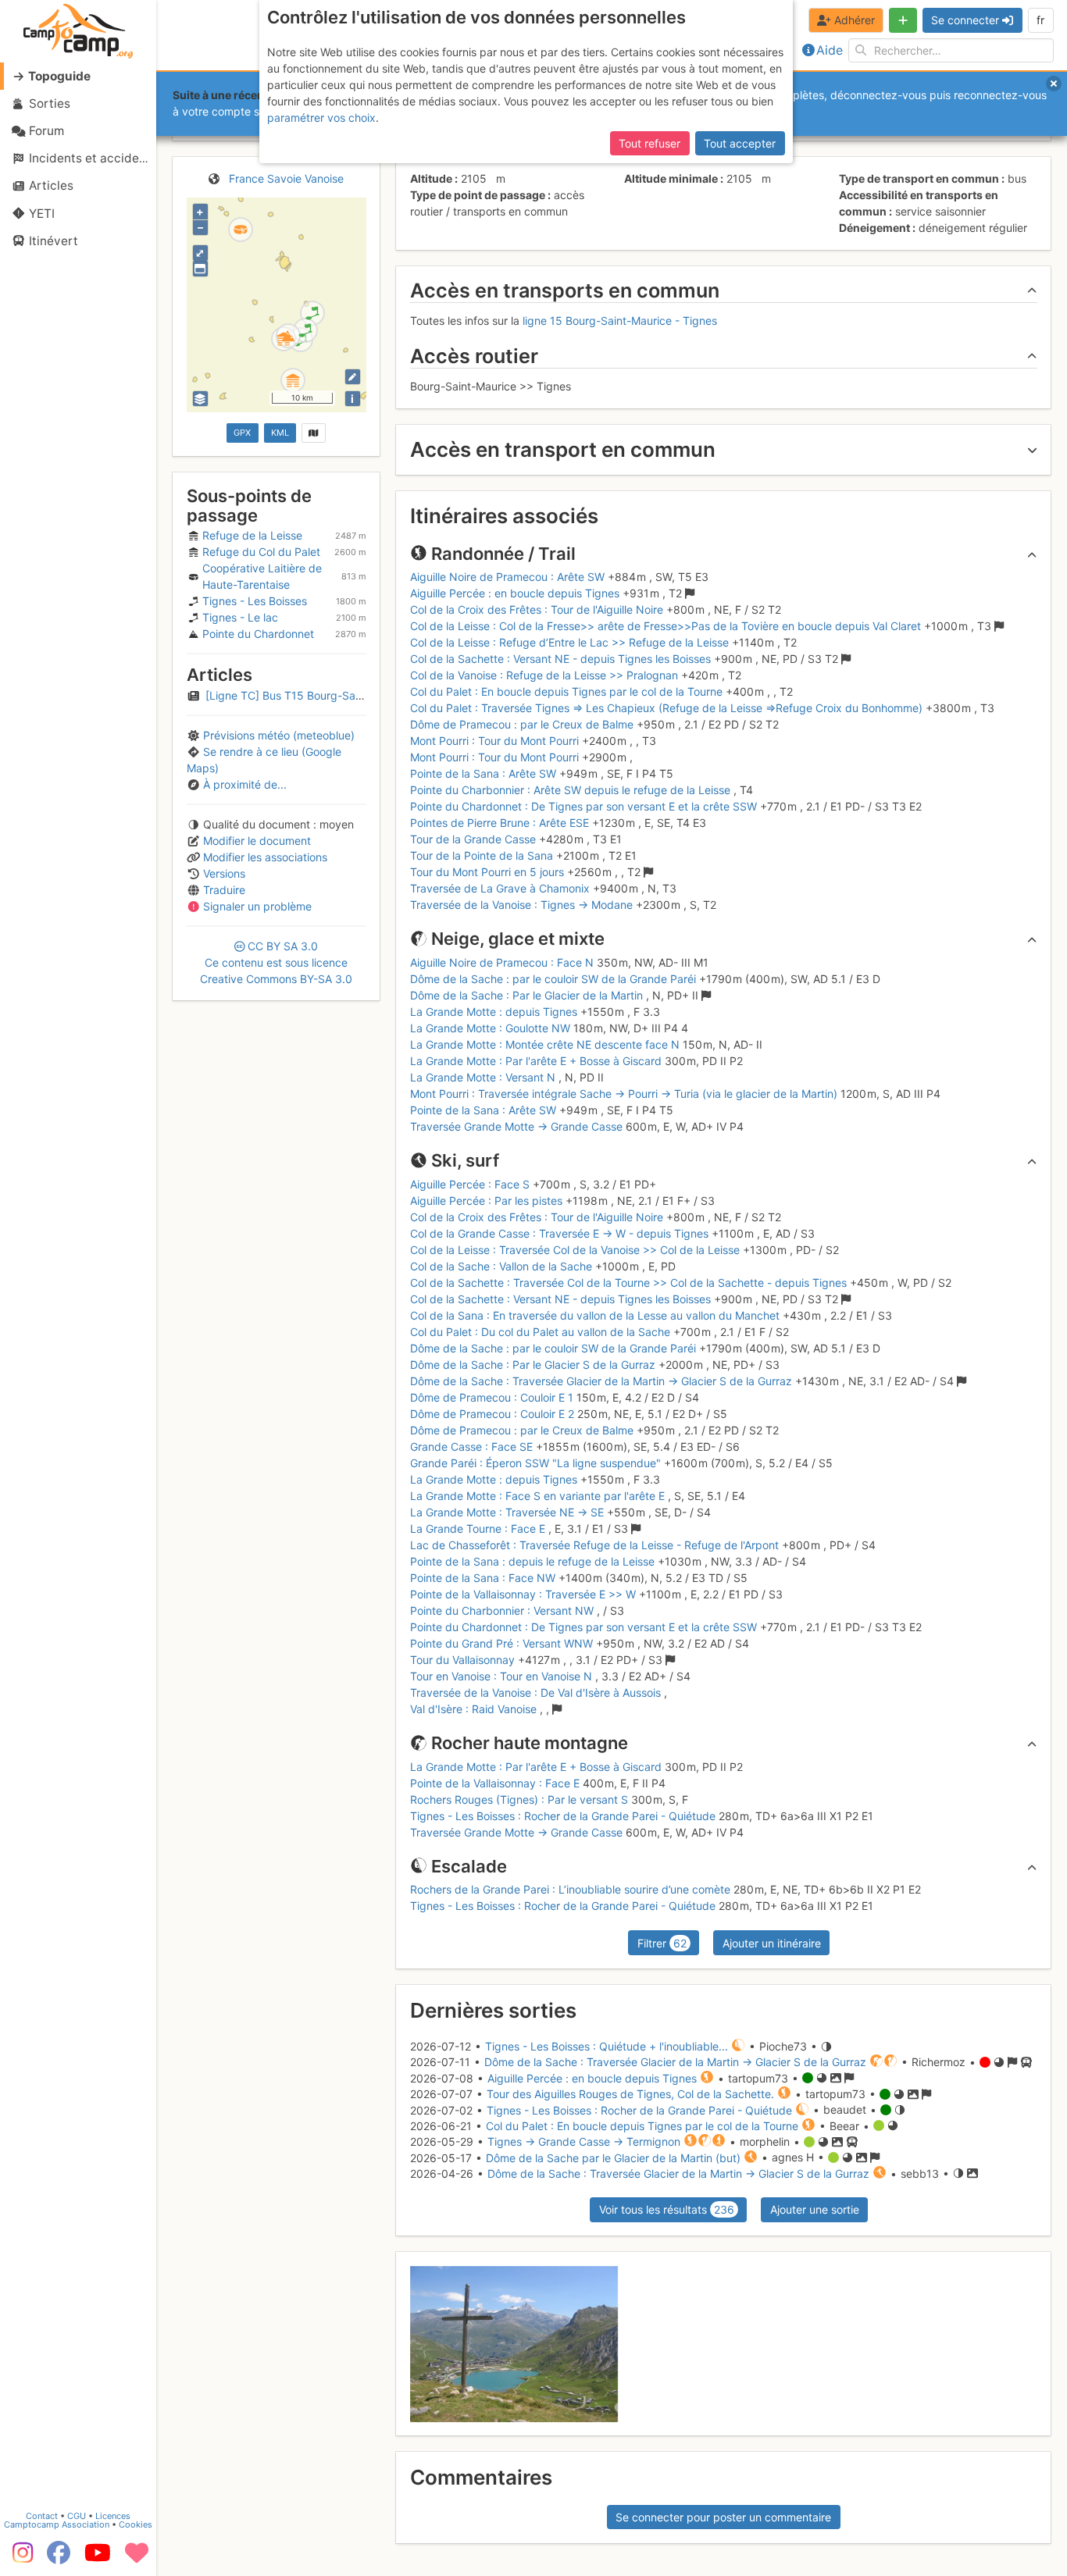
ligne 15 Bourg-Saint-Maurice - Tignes (620, 321)
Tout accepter (740, 143)
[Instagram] (20, 2558)
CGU (77, 2516)
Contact (42, 2516)
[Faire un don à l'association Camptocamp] (137, 2558)
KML (280, 433)
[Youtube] (98, 2558)
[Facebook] (59, 2558)
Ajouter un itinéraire (772, 1943)
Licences (113, 2516)
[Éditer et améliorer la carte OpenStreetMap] (353, 377)
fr (1040, 20)
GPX (242, 433)
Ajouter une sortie (815, 2209)
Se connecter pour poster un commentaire (723, 2517)
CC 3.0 (276, 962)
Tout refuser (649, 143)
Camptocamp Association (57, 2524)
